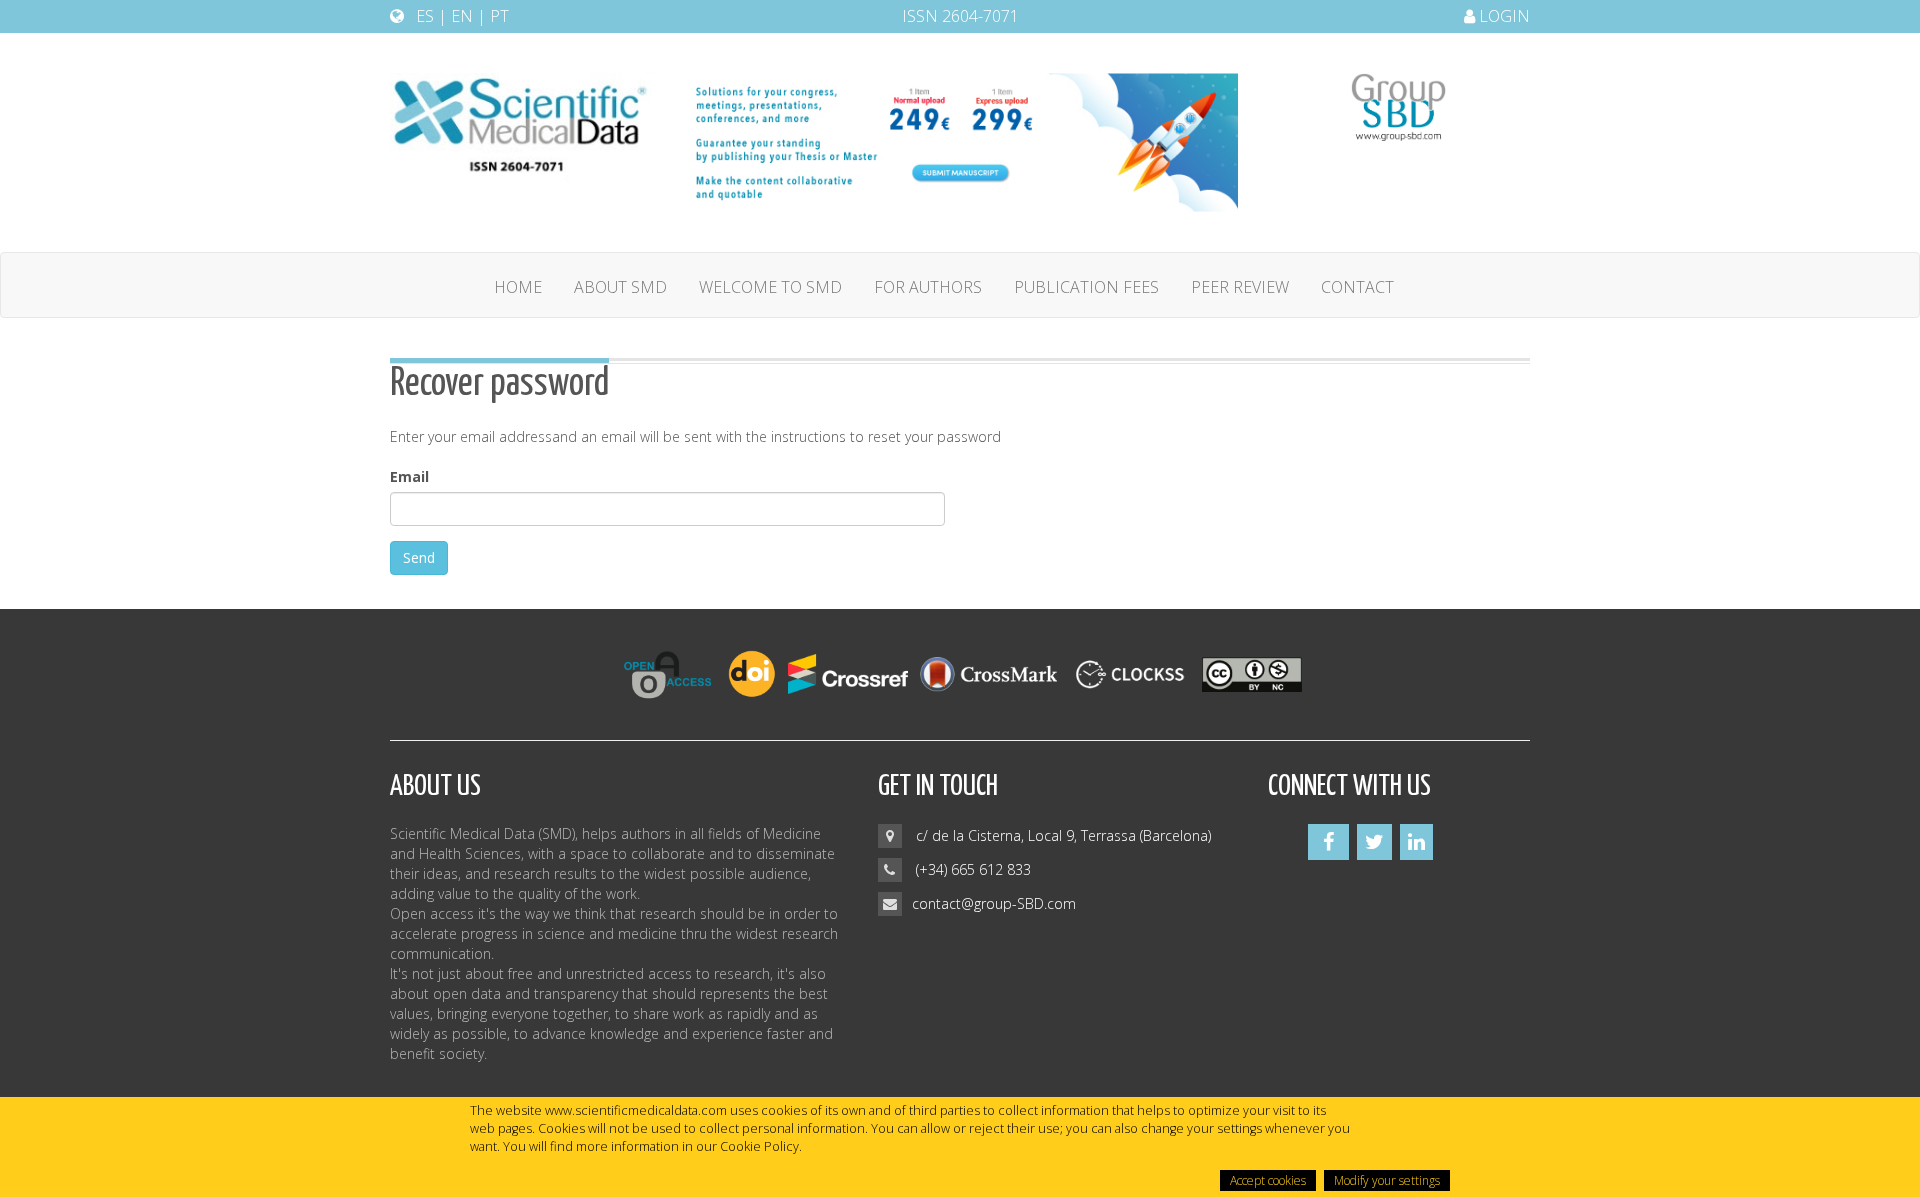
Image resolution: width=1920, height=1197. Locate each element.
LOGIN (1502, 16)
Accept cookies (1268, 1180)
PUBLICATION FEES (1086, 287)
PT (499, 16)
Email (409, 476)
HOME (518, 287)
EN (462, 16)
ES (425, 16)
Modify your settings (1387, 1180)
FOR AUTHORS (928, 287)
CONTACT (1357, 287)
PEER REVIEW (1240, 287)
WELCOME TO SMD (770, 287)
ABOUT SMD (620, 287)
